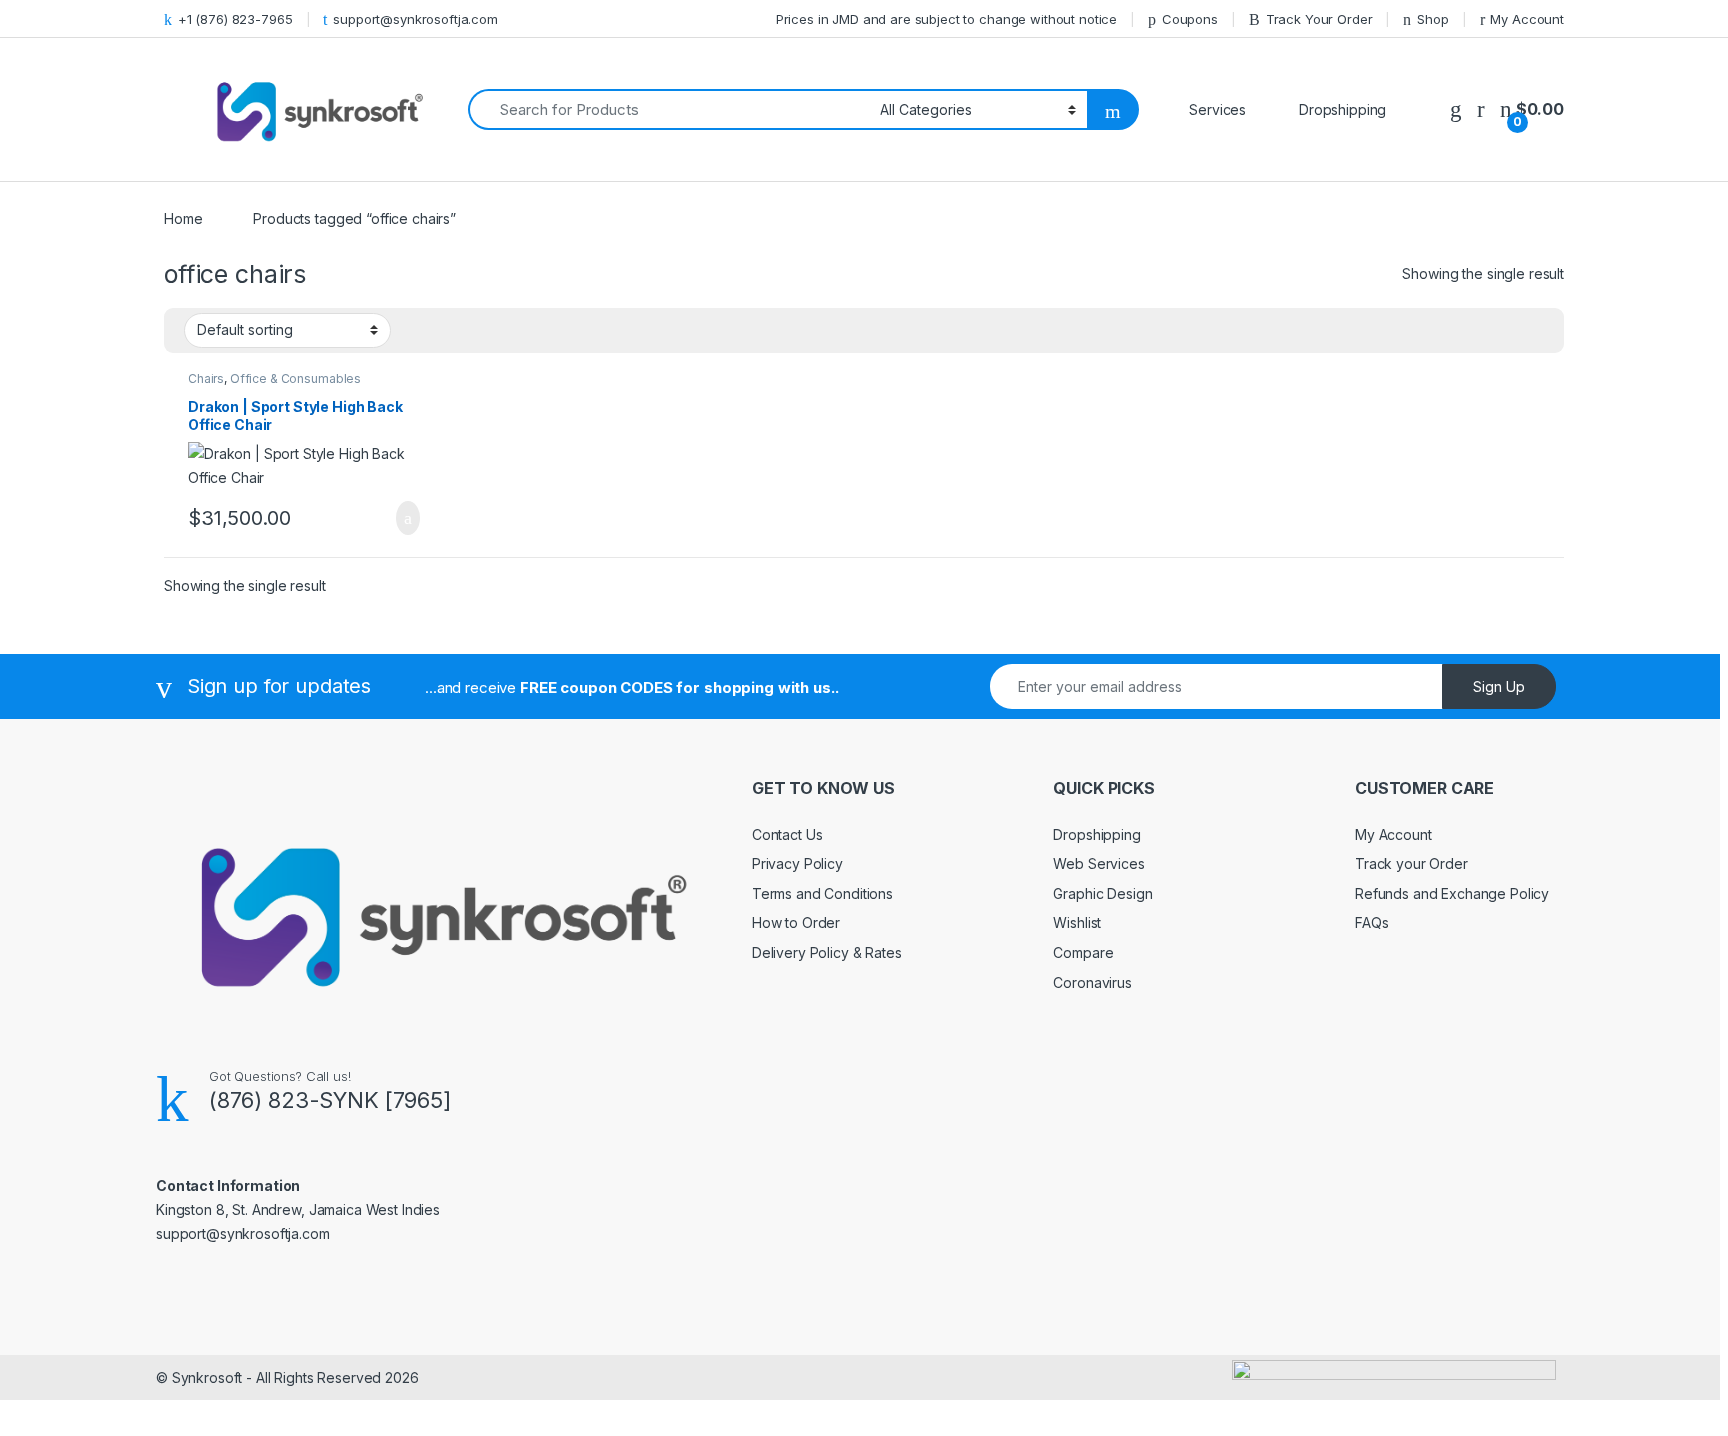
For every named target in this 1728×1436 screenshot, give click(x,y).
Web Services (1098, 863)
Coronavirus (1092, 982)
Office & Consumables (295, 378)
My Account (1527, 19)
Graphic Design (1102, 893)
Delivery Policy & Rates (827, 952)
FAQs (1371, 922)
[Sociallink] (164, 1276)
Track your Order (1411, 863)
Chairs (206, 378)
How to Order (796, 922)
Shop (1432, 19)
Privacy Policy (797, 863)
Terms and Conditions (822, 893)
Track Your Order (1319, 19)
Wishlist (1077, 922)
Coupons (1190, 19)
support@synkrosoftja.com (415, 19)
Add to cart (406, 518)
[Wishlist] (1456, 109)
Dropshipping (1096, 834)
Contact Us (787, 834)
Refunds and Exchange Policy (1452, 893)
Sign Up (1499, 686)
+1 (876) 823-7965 (235, 19)
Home (183, 218)
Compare (1083, 952)
